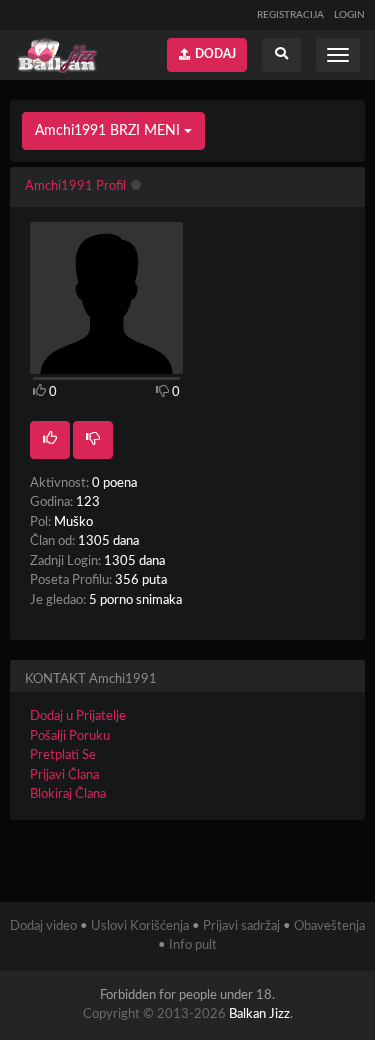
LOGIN (349, 15)
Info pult (193, 945)
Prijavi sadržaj (241, 926)
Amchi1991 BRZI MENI (109, 131)
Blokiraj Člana (68, 794)
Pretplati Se (63, 755)
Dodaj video (43, 926)
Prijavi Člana (64, 775)
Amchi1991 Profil (75, 186)
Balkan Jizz (259, 1014)
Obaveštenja (329, 926)
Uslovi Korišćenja (140, 926)
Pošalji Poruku (70, 736)
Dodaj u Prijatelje (78, 716)
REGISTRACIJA (290, 15)
